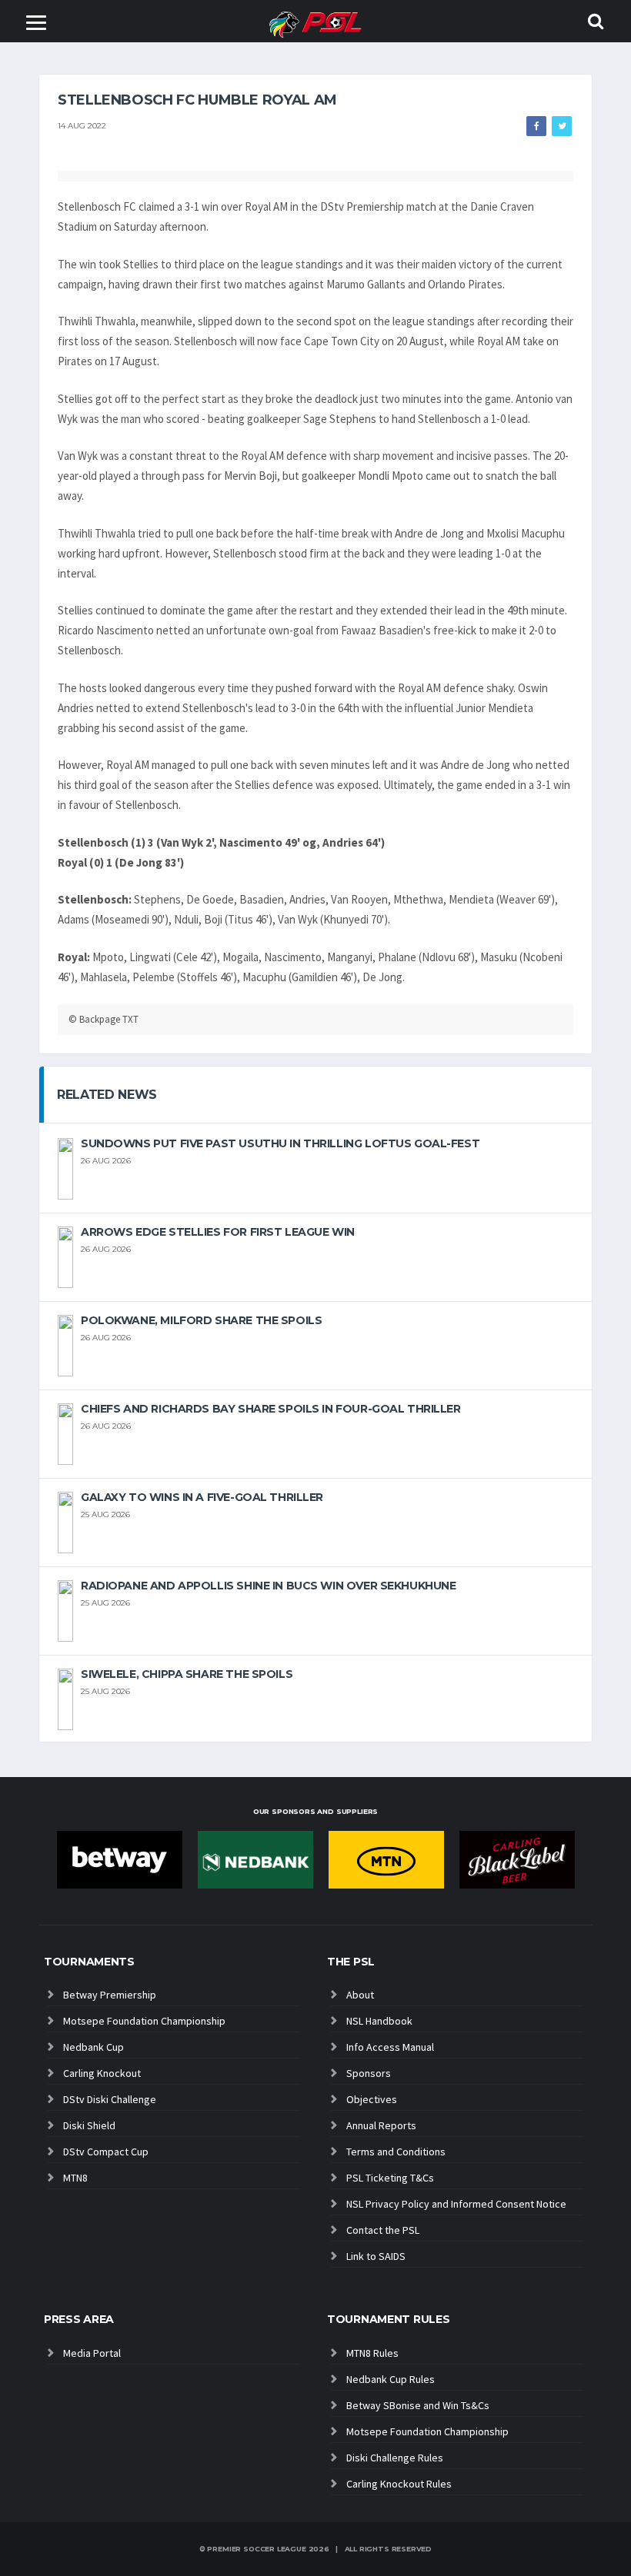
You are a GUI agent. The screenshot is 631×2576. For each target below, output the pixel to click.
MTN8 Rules (372, 2353)
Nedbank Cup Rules (391, 2379)
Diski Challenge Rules (395, 2458)
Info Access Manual (390, 2047)
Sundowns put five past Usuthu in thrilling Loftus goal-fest (280, 1143)
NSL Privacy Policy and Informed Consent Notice (456, 2204)
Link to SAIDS (376, 2256)
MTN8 (75, 2178)
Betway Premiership (110, 1995)
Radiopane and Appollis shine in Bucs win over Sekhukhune (268, 1586)
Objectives (372, 2099)
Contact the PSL (383, 2230)
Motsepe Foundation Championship (144, 2021)
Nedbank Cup (93, 2047)
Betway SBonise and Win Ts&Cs (418, 2405)
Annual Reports (381, 2125)
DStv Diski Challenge (110, 2099)
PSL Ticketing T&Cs (390, 2178)
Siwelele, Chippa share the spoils (187, 1674)
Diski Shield (89, 2125)
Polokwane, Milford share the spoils (201, 1320)
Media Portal (92, 2353)
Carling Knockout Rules (399, 2484)
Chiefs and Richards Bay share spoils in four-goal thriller (271, 1409)
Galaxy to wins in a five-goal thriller (202, 1497)
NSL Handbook (379, 2021)
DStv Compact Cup (106, 2152)
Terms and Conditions (396, 2152)
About (360, 1995)
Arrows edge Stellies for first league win (218, 1232)
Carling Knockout (102, 2073)
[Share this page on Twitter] (562, 126)
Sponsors (369, 2073)
